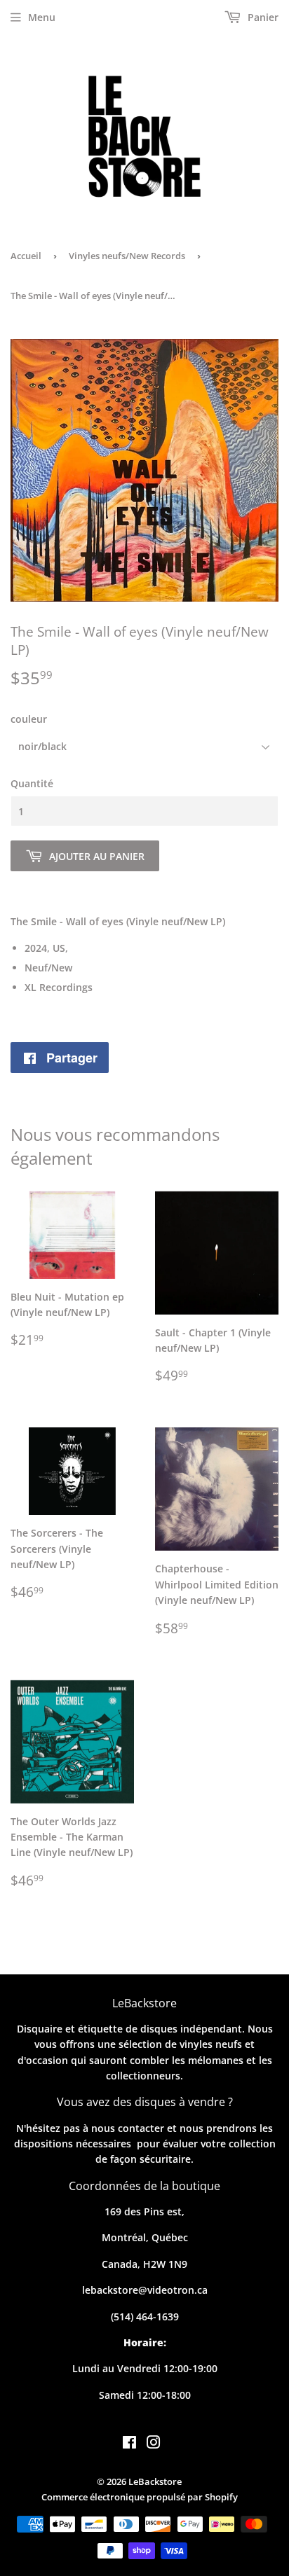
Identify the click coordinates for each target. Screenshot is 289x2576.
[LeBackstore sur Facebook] (129, 2444)
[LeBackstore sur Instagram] (154, 2444)
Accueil (26, 256)
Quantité (32, 783)
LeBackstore (155, 2481)
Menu (42, 17)
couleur (29, 719)
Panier (262, 17)
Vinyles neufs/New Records (127, 256)
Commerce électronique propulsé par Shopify (140, 2497)
